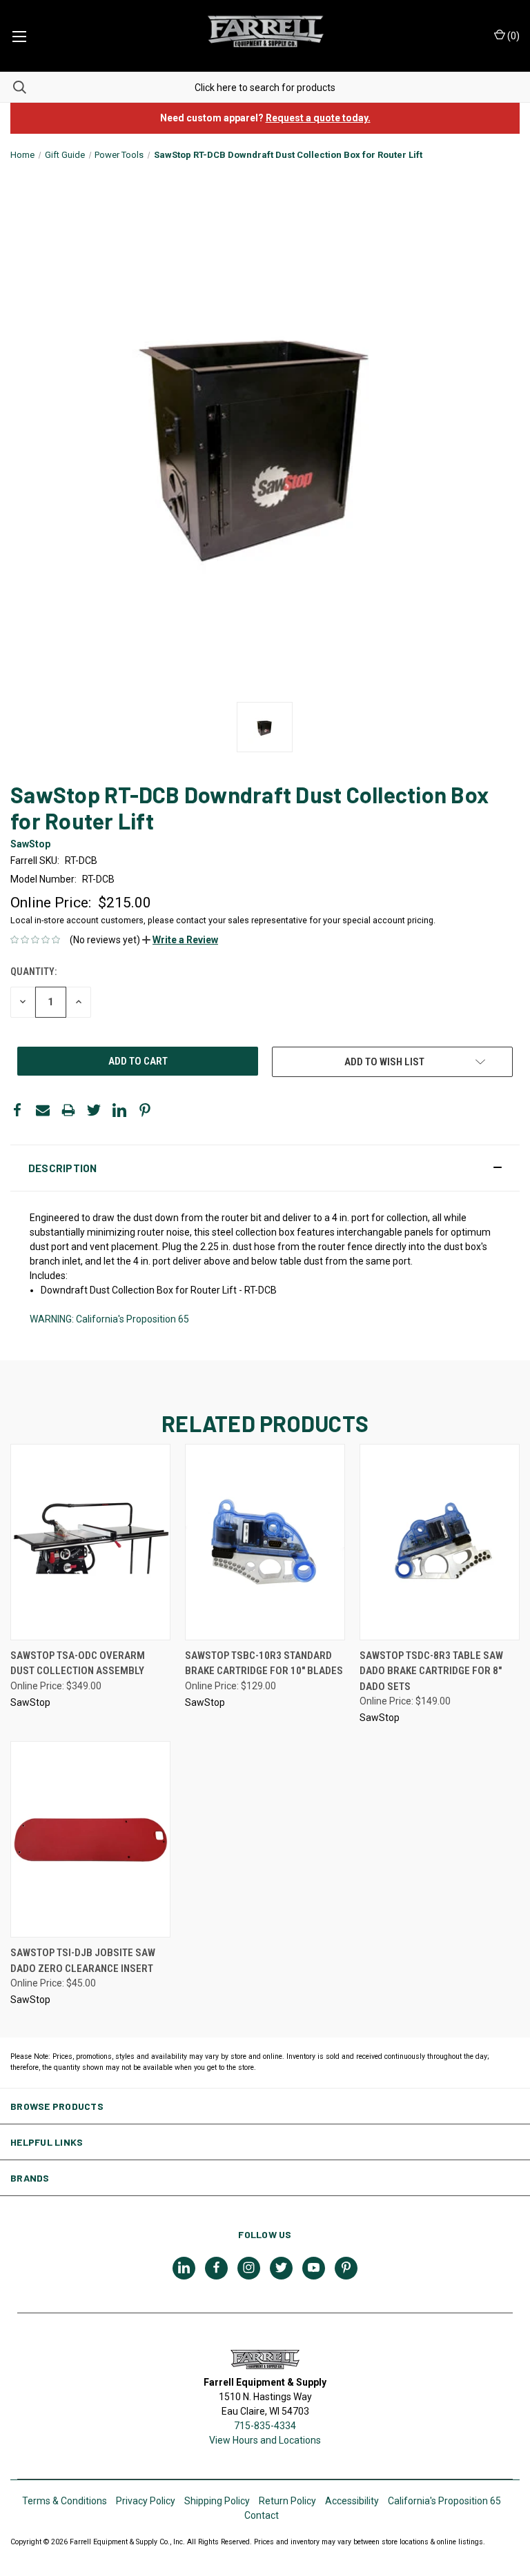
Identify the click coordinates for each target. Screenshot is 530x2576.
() (512, 36)
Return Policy (287, 2501)
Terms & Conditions (65, 2501)
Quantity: (33, 972)
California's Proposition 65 (444, 2501)
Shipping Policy (217, 2501)
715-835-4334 (265, 2426)
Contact (262, 2515)
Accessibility (352, 2501)
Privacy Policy (146, 2501)
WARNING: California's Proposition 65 (109, 1319)
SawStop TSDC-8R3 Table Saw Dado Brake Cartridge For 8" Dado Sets (431, 1671)
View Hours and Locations (265, 2440)
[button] (180, 940)
